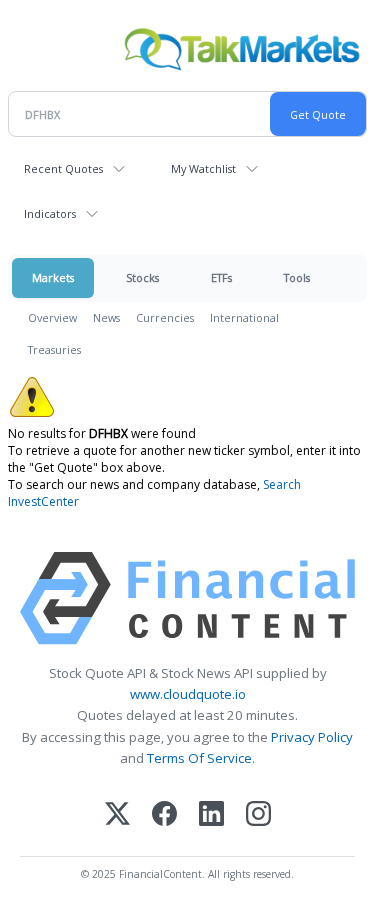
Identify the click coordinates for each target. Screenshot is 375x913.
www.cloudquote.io (188, 694)
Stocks (142, 277)
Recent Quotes (63, 168)
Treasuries (54, 349)
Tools (297, 277)
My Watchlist (203, 168)
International (244, 317)
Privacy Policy (312, 737)
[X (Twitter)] (117, 815)
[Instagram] (258, 815)
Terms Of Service (199, 758)
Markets (53, 277)
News (106, 317)
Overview (52, 317)
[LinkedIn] (211, 815)
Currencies (165, 317)
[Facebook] (164, 815)
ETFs (221, 277)
